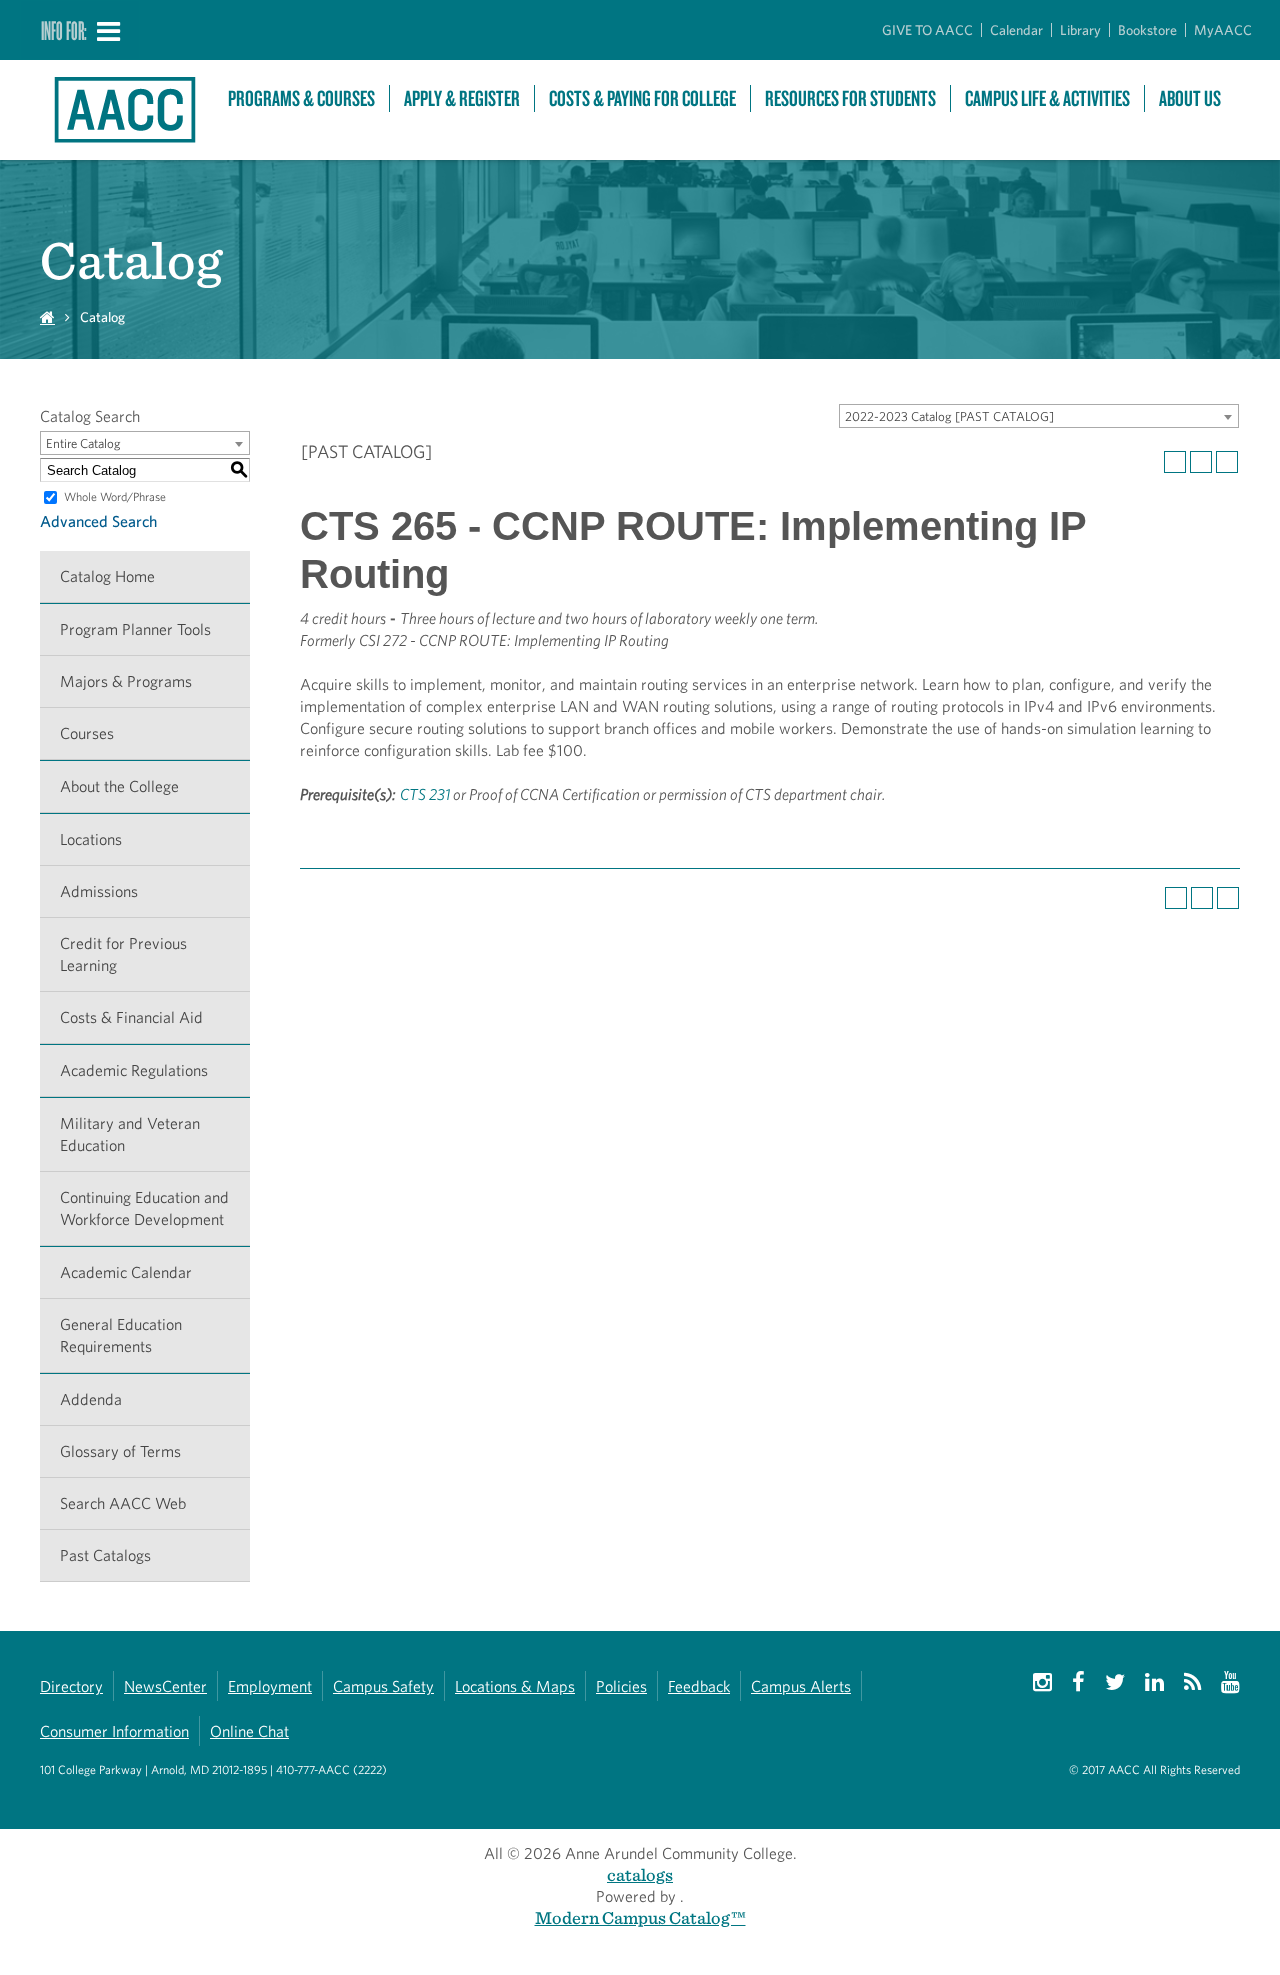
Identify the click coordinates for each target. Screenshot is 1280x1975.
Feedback (699, 1686)
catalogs (640, 1874)
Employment (270, 1686)
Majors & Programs (126, 681)
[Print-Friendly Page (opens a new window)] (1201, 462)
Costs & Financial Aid (131, 1017)
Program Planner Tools (135, 629)
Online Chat (249, 1731)
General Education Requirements (121, 1335)
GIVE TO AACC (927, 30)
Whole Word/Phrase (115, 496)
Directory (71, 1686)
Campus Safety (383, 1686)
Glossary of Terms (120, 1451)
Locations (91, 839)
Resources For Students (850, 98)
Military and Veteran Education (130, 1134)
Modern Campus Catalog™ (640, 1917)
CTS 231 (425, 794)
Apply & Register (462, 98)
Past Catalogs (105, 1555)
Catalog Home (107, 576)
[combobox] (1039, 416)
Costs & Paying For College (642, 98)
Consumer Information (114, 1731)
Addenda (91, 1399)
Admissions (99, 891)
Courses (87, 733)
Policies (621, 1686)
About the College (119, 786)
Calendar (1016, 30)
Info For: (64, 30)
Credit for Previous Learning (123, 954)
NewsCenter (165, 1686)
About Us (1190, 98)
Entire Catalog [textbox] (83, 443)
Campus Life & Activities (1047, 98)
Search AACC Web (123, 1503)
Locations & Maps (515, 1686)
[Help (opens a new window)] (1227, 462)
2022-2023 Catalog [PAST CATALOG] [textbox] (949, 416)
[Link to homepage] (124, 110)
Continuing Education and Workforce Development (144, 1208)
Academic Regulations (134, 1070)
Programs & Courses (301, 98)
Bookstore (1147, 30)
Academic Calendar (126, 1272)
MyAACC (1223, 30)
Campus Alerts (801, 1686)
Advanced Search (98, 521)
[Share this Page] (1175, 462)
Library (1080, 30)
